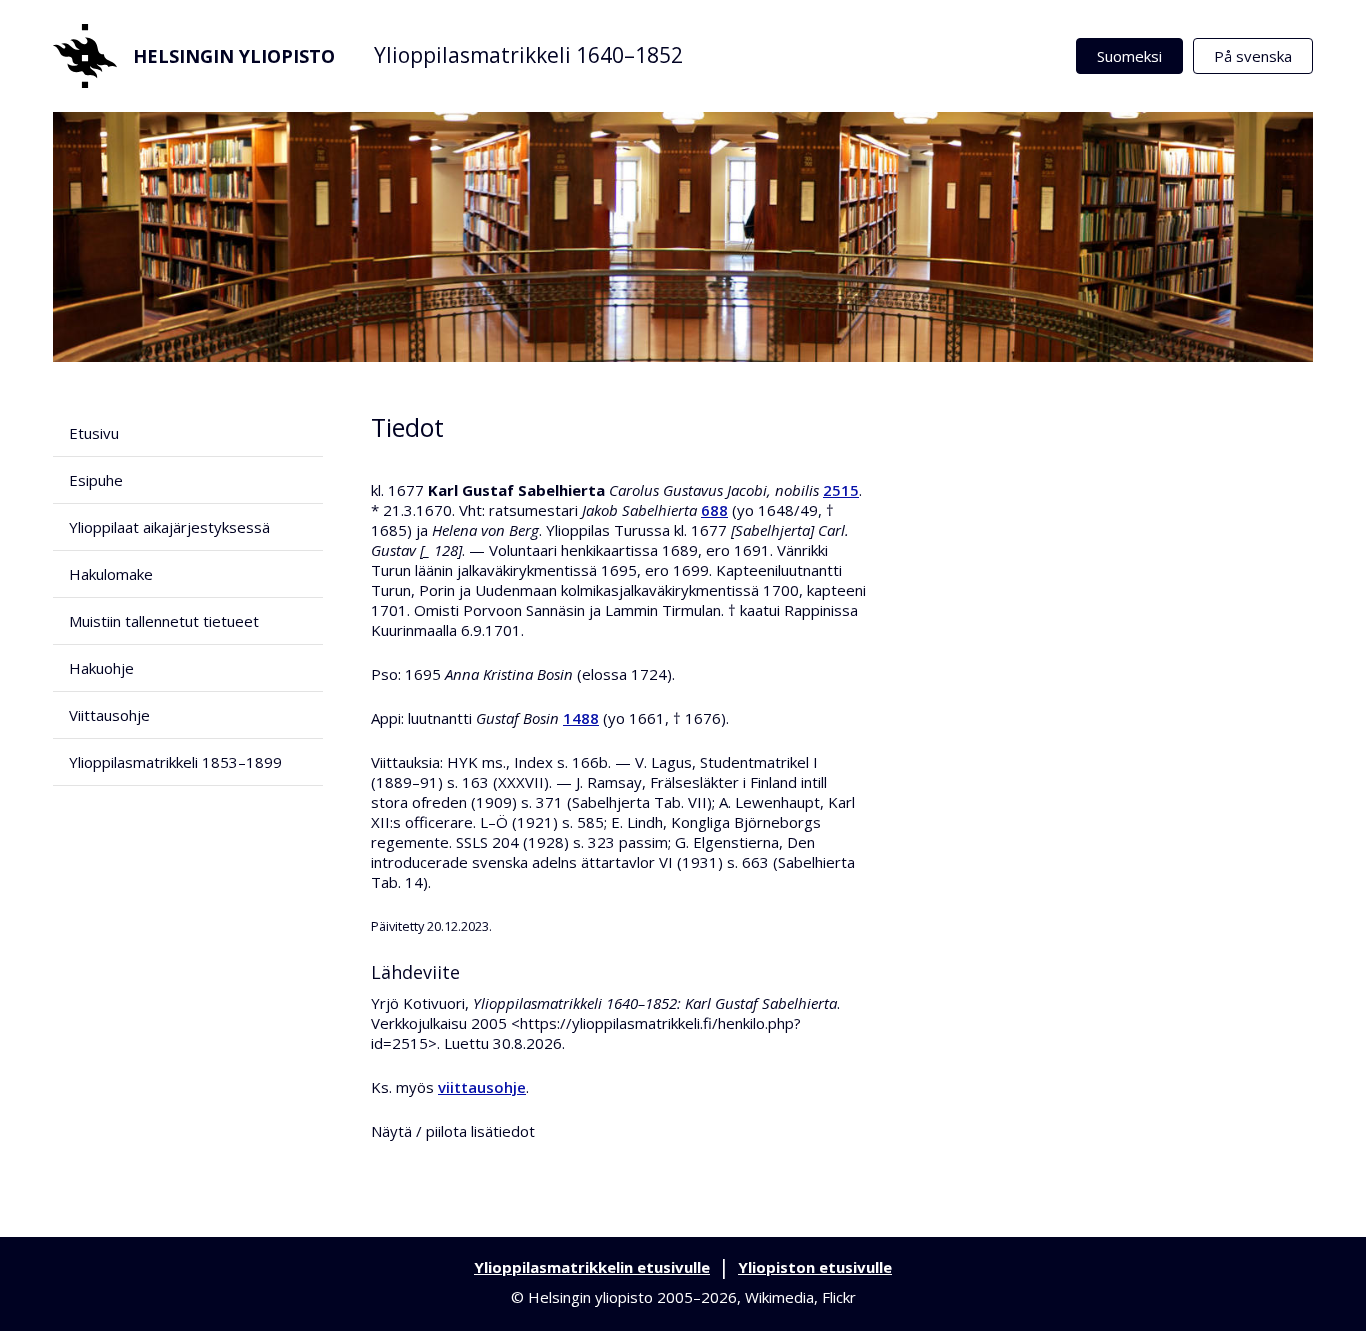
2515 (841, 490)
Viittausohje (109, 715)
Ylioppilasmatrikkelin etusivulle (592, 1267)
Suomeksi (1129, 56)
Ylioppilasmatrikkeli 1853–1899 (175, 762)
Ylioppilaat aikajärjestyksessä (169, 527)
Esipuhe (96, 480)
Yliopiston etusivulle (815, 1267)
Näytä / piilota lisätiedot (453, 1131)
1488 (581, 718)
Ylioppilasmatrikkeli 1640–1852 (528, 55)
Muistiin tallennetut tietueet (164, 621)
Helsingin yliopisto (234, 56)
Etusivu (94, 433)
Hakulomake (111, 574)
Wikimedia (779, 1297)
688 (714, 510)
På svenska (1253, 56)
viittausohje (482, 1087)
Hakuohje (101, 668)
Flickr (839, 1297)
